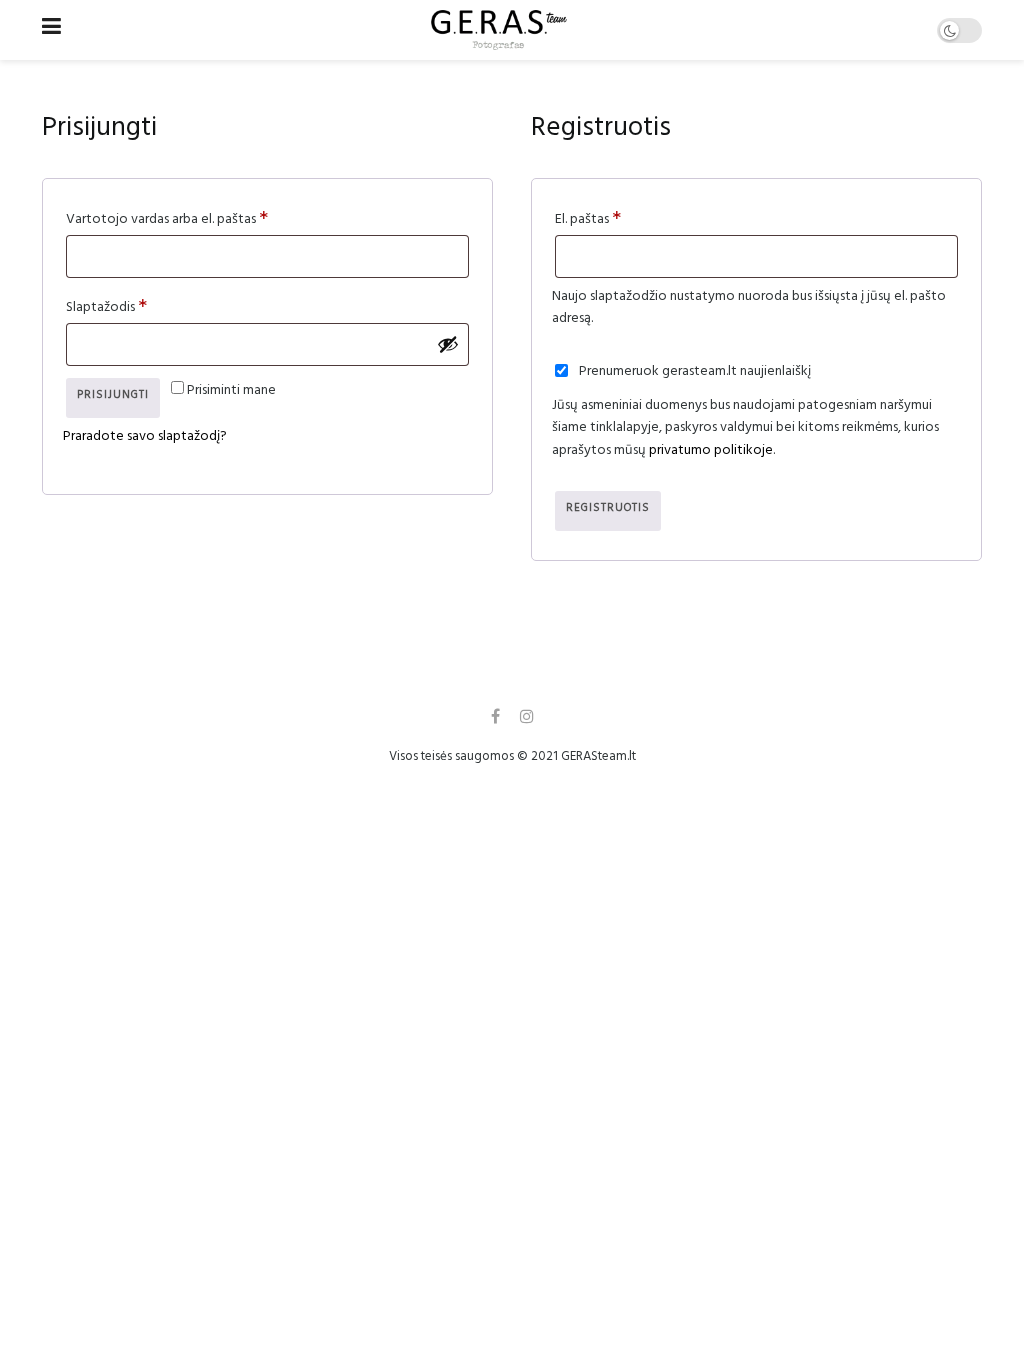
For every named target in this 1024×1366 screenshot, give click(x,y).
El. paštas (620, 218)
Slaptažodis (138, 306)
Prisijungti (113, 396)
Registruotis (608, 509)
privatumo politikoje (711, 451)
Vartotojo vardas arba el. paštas (199, 218)
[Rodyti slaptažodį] (448, 344)
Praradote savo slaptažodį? (145, 437)
